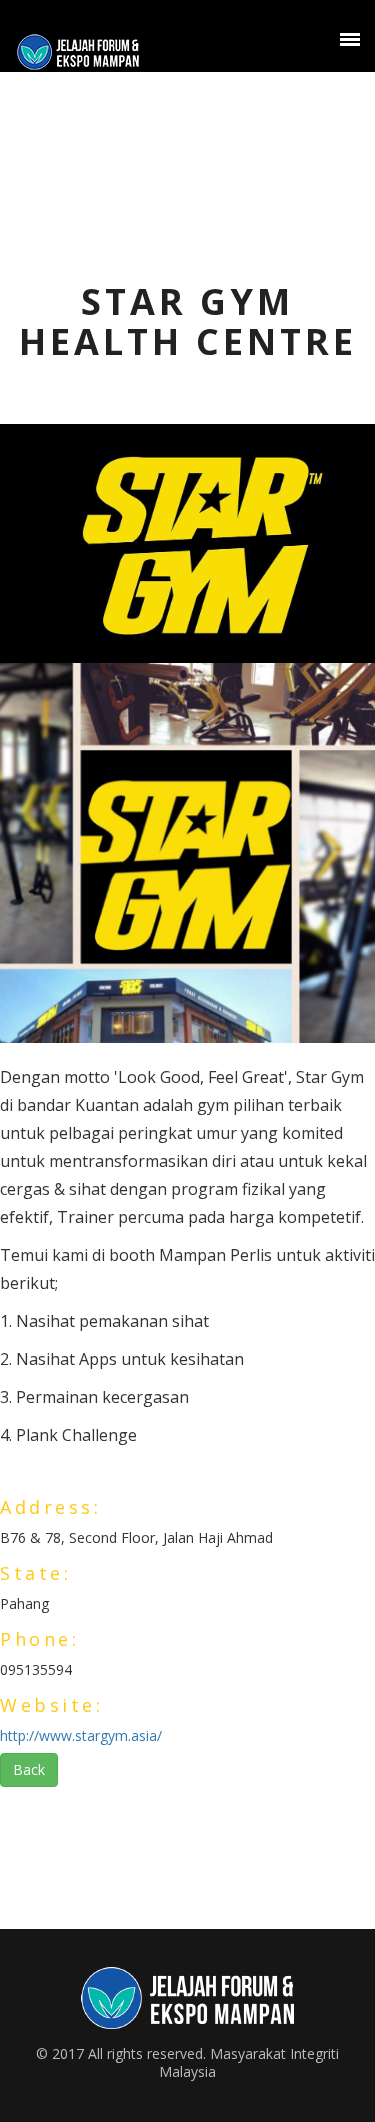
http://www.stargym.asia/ (81, 1735)
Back (29, 1769)
